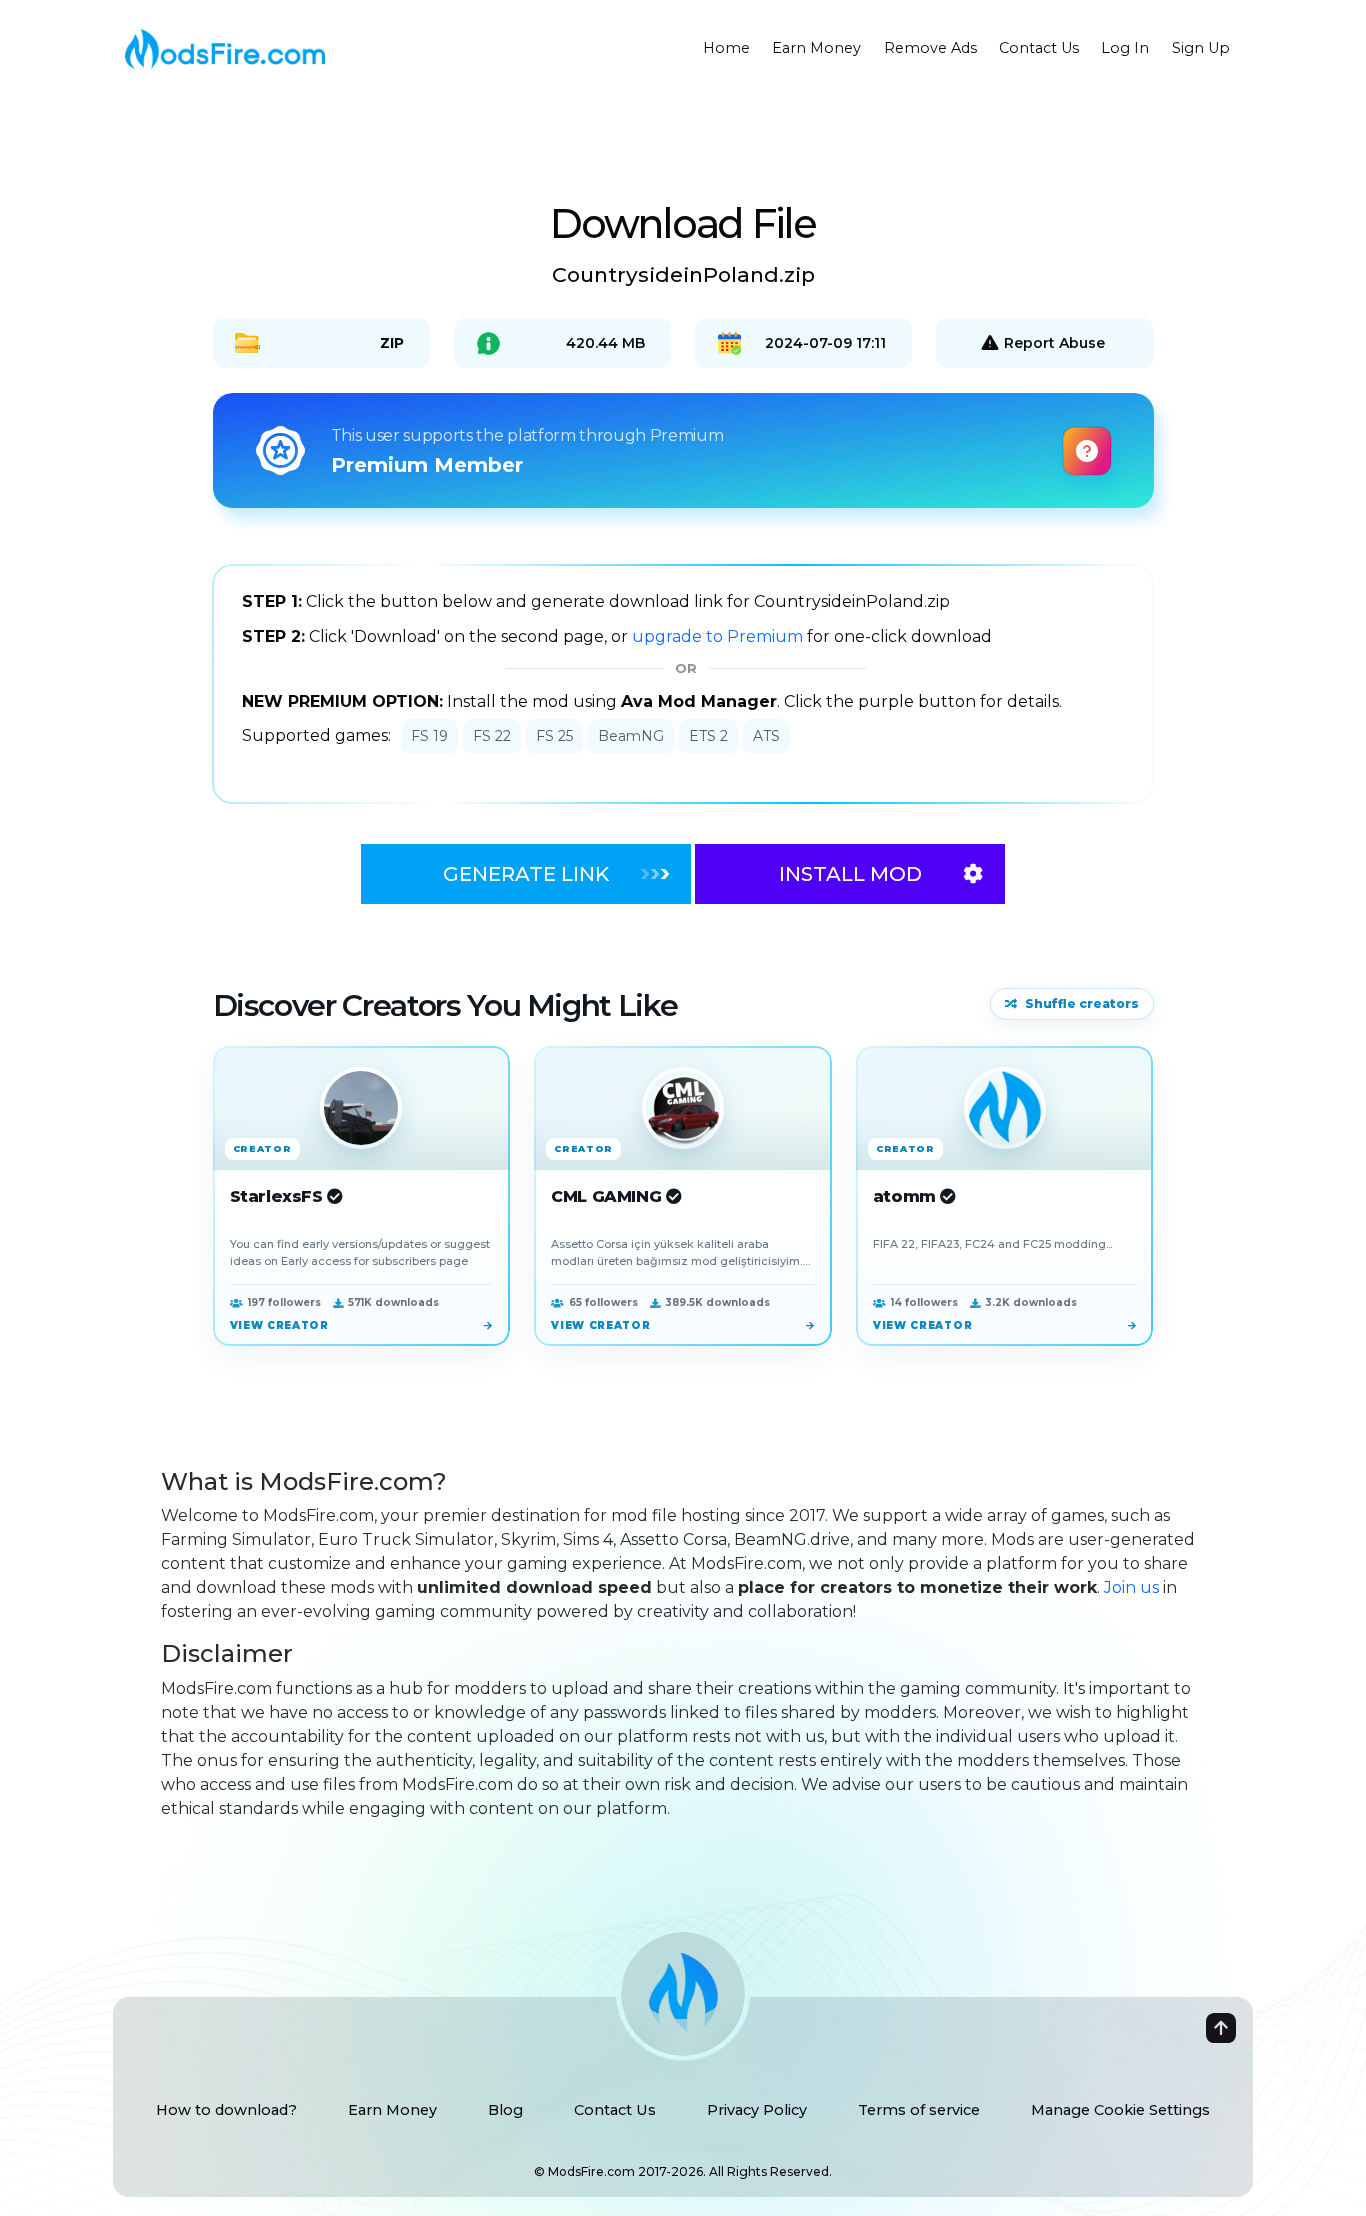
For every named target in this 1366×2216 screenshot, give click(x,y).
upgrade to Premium (719, 636)
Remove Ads (930, 48)
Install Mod (850, 874)
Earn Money (816, 48)
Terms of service (919, 2110)
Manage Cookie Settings (1120, 2110)
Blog (505, 2110)
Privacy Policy (757, 2110)
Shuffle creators (1082, 1003)
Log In (1125, 48)
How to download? (226, 2110)
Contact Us (1039, 48)
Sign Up (1201, 48)
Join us (1131, 1587)
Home (726, 48)
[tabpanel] (683, 684)
